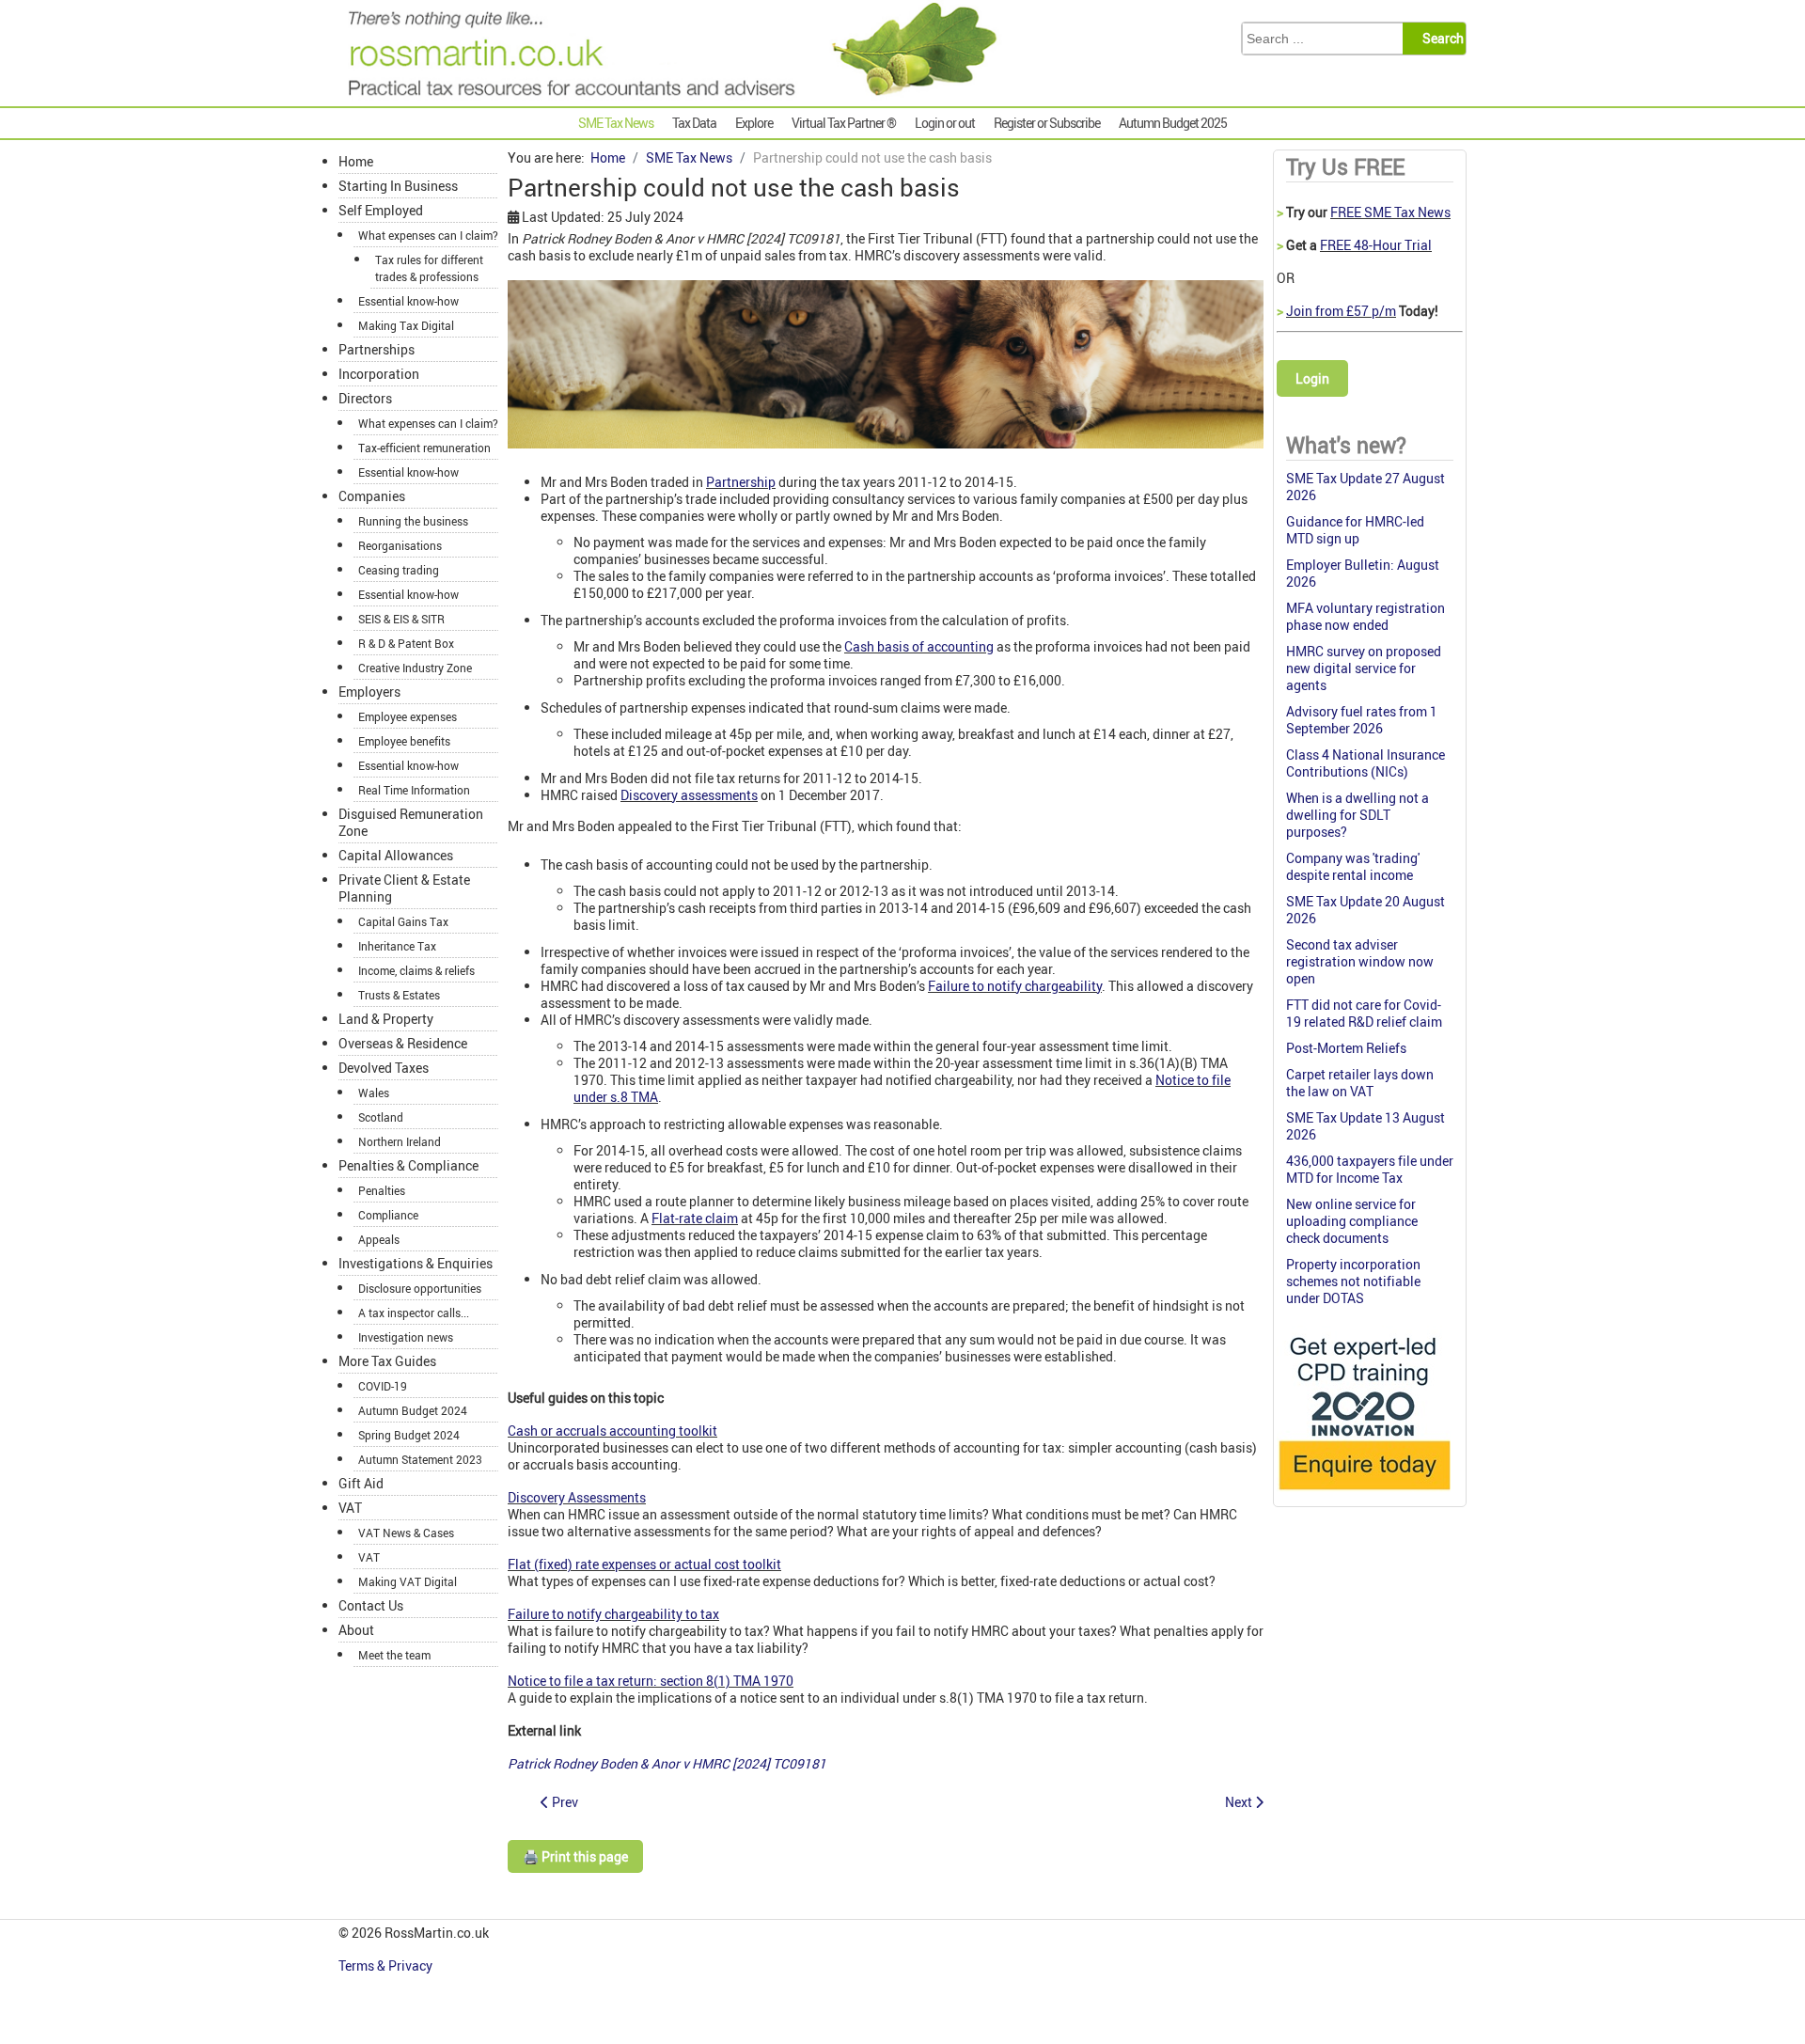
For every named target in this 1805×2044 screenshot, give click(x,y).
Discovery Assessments (577, 1497)
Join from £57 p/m (1341, 311)
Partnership (741, 482)
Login (1312, 378)
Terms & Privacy (387, 1965)
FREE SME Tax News (1390, 212)
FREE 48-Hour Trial (1376, 245)
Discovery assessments (689, 795)
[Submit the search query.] (1440, 39)
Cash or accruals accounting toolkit (612, 1431)
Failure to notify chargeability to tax (613, 1614)
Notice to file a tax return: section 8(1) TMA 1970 (651, 1681)
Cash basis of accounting (919, 646)
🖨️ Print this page (575, 1856)
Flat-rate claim (695, 1218)
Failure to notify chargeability (1015, 986)
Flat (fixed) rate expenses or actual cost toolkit (644, 1564)
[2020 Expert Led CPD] (1364, 1494)
